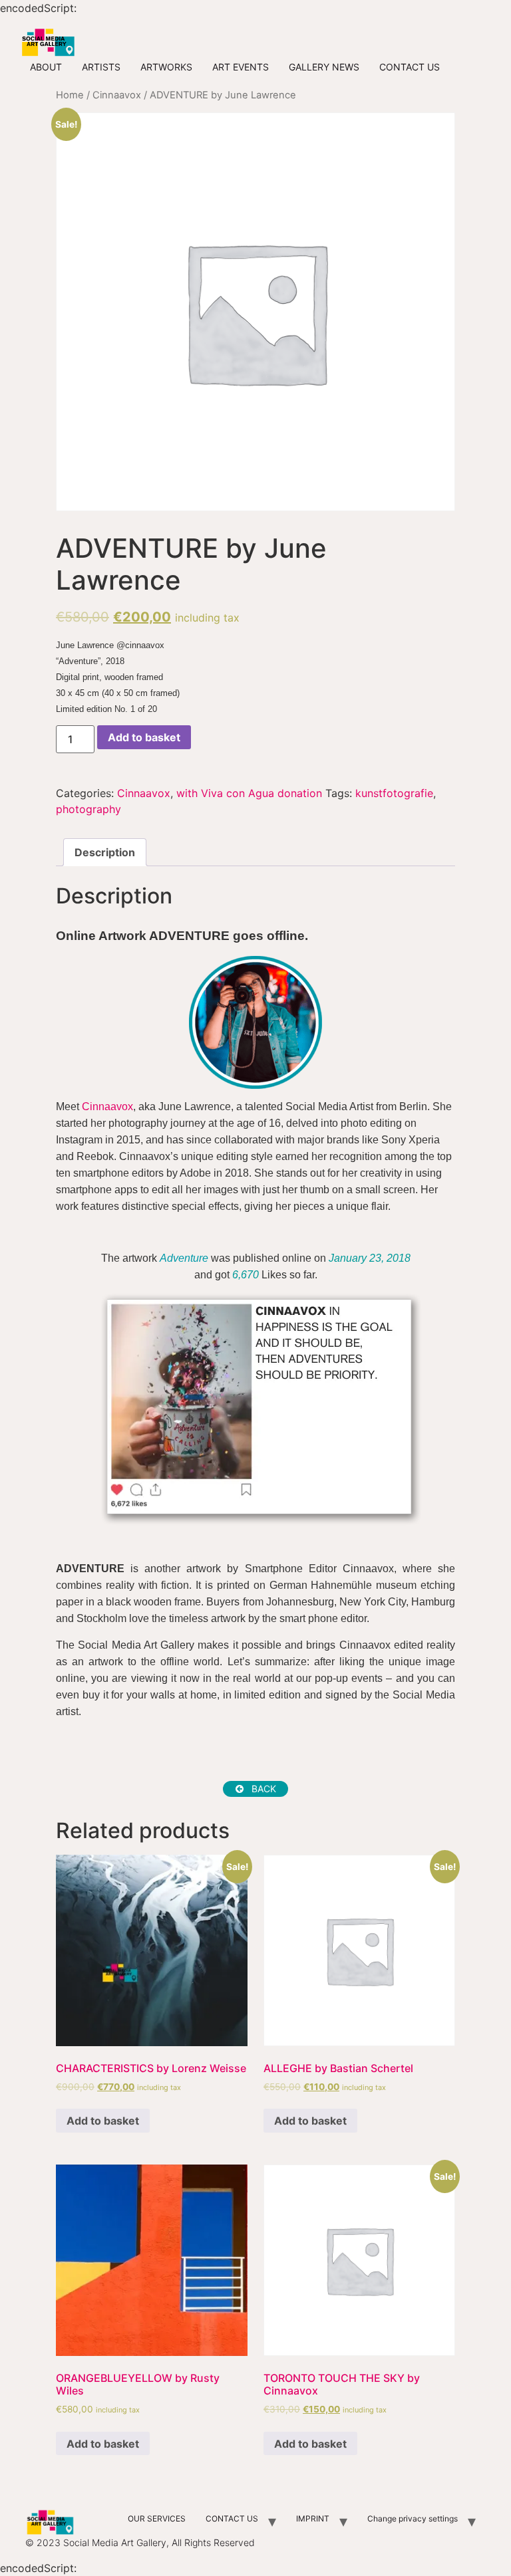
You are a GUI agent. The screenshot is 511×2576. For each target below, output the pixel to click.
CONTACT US (410, 67)
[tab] (105, 852)
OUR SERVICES (157, 2518)
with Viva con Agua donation (249, 793)
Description (105, 852)
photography (88, 809)
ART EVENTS (241, 67)
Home (70, 95)
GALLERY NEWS (324, 67)
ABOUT (46, 67)
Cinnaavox (117, 95)
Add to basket (144, 737)
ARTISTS (101, 67)
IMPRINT (313, 2518)
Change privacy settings (413, 2518)
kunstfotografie (394, 793)
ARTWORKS (166, 67)
